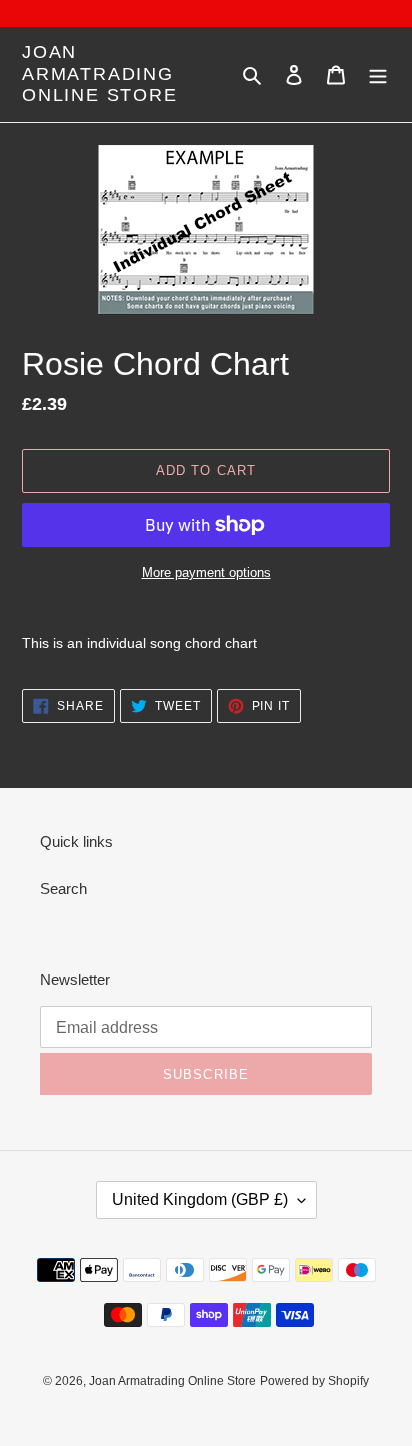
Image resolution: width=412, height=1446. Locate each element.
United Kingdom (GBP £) (200, 1199)
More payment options (206, 572)
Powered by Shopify (314, 1381)
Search (63, 888)
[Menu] (378, 74)
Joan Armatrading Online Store (100, 73)
